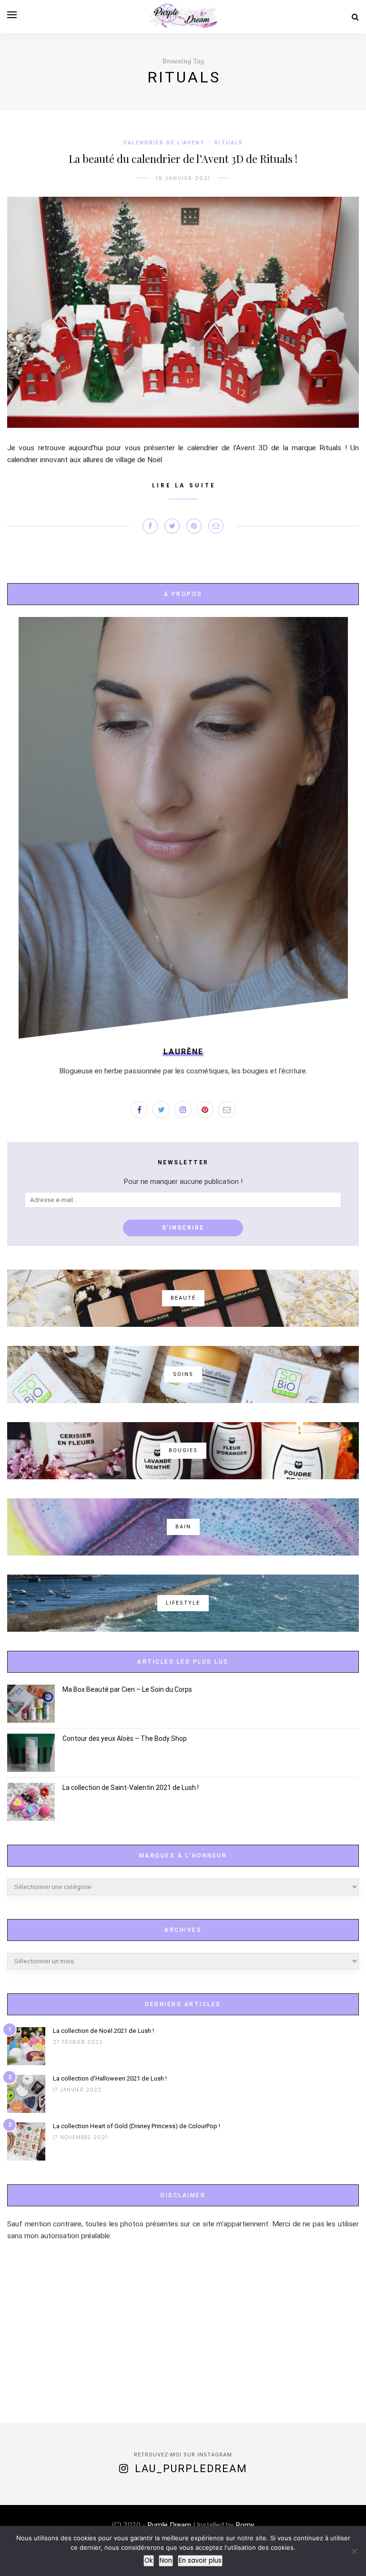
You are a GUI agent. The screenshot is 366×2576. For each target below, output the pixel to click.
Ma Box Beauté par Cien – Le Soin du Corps (127, 1689)
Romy (244, 2525)
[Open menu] (12, 15)
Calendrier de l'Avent (164, 143)
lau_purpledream (191, 2469)
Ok (149, 2561)
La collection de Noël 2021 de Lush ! (103, 2031)
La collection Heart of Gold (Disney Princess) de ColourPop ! (137, 2126)
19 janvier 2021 (183, 178)
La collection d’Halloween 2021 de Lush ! (110, 2078)
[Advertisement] (183, 2333)
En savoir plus (200, 2561)
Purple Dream (169, 2525)
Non (166, 2561)
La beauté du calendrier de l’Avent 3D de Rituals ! (183, 159)
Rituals (229, 143)
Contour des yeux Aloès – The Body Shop (125, 1738)
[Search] (355, 17)
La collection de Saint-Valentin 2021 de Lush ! (131, 1788)
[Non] (354, 2551)
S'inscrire (183, 1228)
